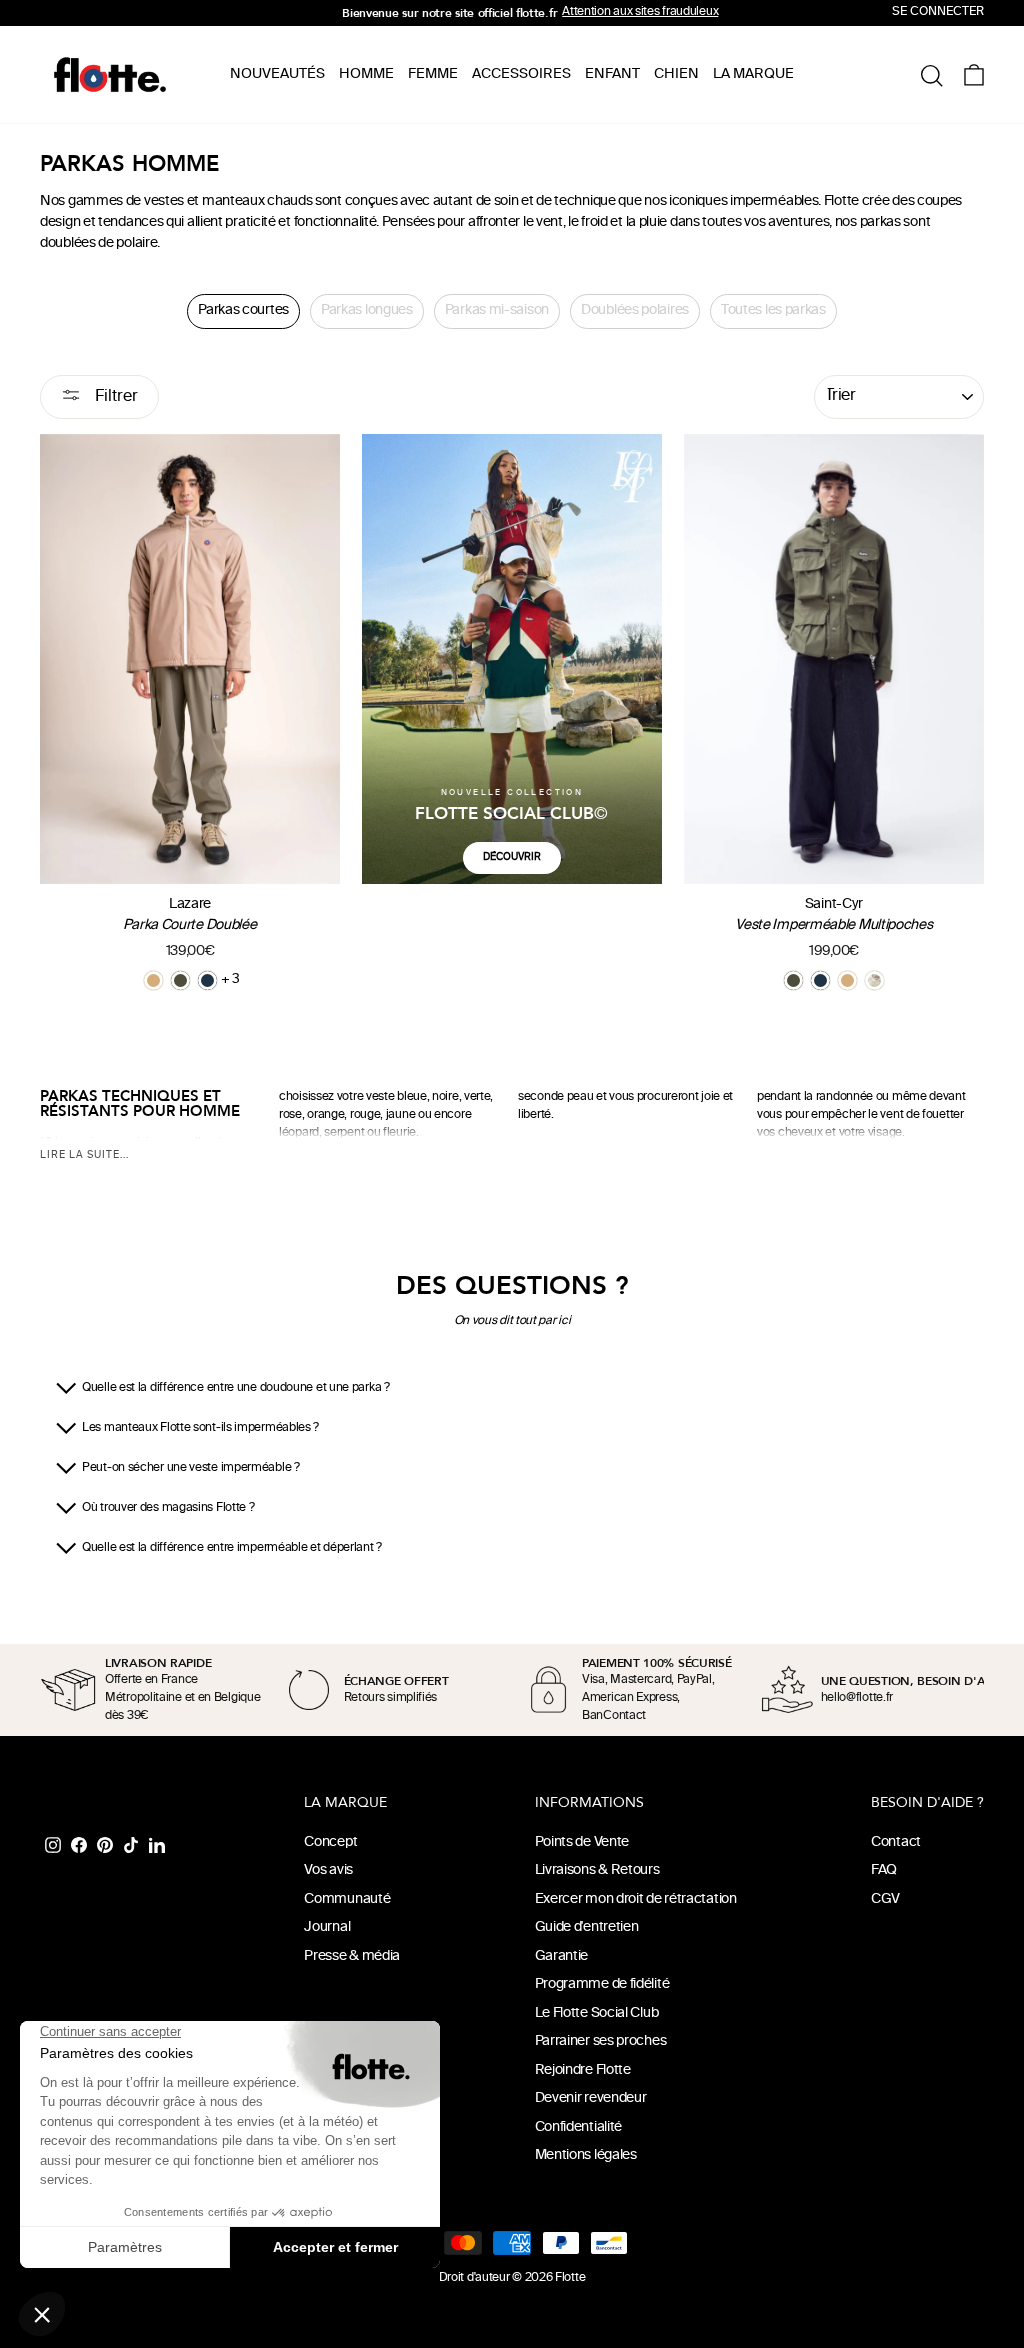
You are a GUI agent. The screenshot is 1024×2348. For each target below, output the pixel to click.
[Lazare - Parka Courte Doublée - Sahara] (153, 980)
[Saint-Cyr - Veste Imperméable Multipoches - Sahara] (847, 980)
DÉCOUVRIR (512, 858)
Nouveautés (277, 74)
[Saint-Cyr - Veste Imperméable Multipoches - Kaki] (793, 980)
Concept (330, 1842)
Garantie (562, 1956)
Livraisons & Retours (597, 1870)
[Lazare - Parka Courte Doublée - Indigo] (207, 980)
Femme (433, 74)
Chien (676, 74)
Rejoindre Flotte (583, 2070)
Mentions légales (586, 2155)
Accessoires (521, 74)
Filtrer (114, 397)
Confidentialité (579, 2127)
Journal (327, 1927)
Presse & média (352, 1956)
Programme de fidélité (602, 1984)
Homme (366, 74)
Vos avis (328, 1870)
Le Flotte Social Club (597, 2013)
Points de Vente (582, 1842)
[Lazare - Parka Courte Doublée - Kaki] (180, 980)
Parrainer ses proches (601, 2041)
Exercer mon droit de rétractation (636, 1899)
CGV (885, 1899)
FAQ (884, 1870)
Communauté (347, 1899)
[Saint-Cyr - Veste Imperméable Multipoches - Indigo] (820, 980)
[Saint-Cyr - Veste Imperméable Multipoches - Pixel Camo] (874, 980)
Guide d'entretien (587, 1927)
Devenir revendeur (591, 2098)
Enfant (612, 74)
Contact (896, 1842)
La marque (753, 74)
